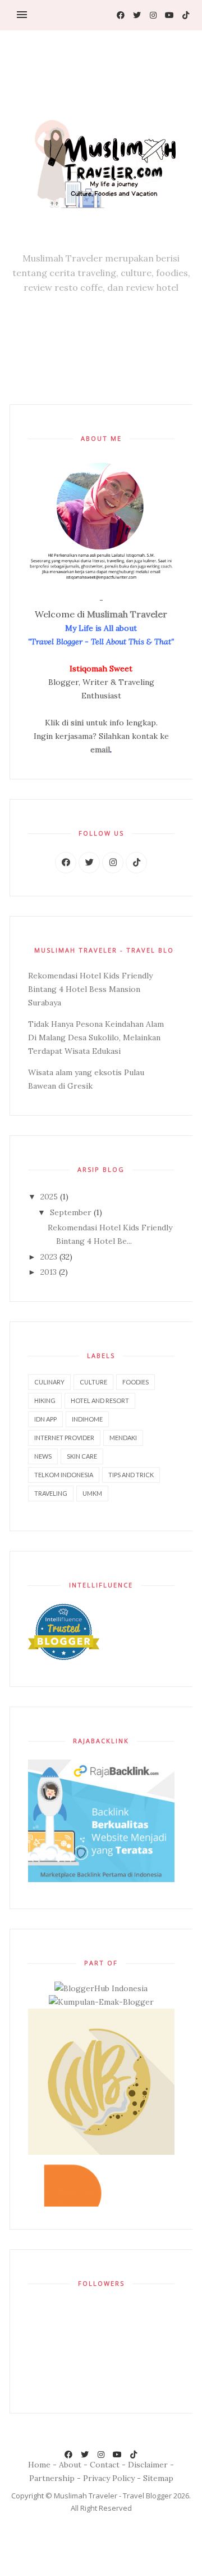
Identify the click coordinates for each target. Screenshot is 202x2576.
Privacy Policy (109, 2478)
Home (39, 2464)
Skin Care (82, 1456)
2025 (50, 1197)
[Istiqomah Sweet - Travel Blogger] (101, 159)
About (70, 2464)
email (100, 750)
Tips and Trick (131, 1475)
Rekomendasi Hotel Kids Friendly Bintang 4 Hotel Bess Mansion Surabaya (90, 989)
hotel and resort (100, 1400)
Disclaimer (148, 2464)
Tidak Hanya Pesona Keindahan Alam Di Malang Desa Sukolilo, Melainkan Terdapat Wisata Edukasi (96, 1037)
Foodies (136, 1382)
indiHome (87, 1419)
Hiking (45, 1400)
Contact (105, 2464)
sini (77, 723)
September (72, 1212)
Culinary (49, 1382)
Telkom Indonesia (64, 1475)
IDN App (45, 1419)
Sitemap (158, 2478)
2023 (50, 1257)
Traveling (51, 1493)
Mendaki (123, 1438)
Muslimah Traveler (127, 614)
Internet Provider (64, 1438)
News (43, 1456)
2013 (50, 1272)
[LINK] (66, 863)
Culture (93, 1382)
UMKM (92, 1493)
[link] (120, 15)
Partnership (52, 2478)
